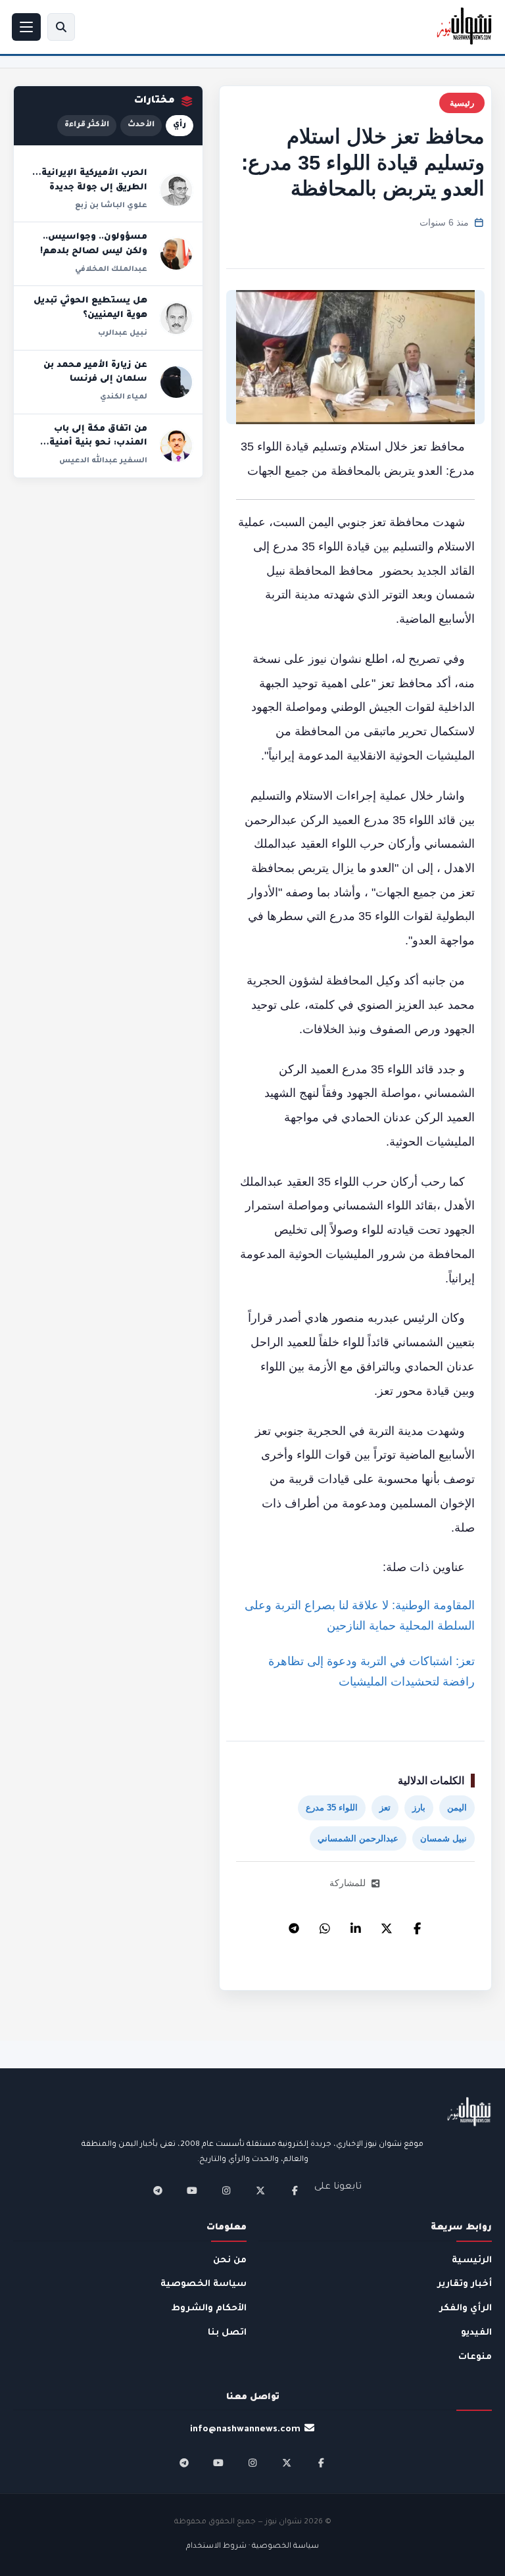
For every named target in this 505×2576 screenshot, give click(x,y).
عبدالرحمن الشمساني (358, 1838)
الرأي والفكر (466, 2309)
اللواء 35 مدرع (332, 1808)
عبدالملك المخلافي (111, 270)
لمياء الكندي (124, 397)
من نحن (230, 2261)
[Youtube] (192, 2191)
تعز (385, 1808)
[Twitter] (387, 1925)
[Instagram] (226, 2191)
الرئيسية (472, 2261)
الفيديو (476, 2333)
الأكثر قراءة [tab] (87, 125)
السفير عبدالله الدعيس (103, 461)
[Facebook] (418, 1925)
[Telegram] (294, 1925)
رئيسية (462, 103)
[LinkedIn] (356, 1925)
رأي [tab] (180, 125)
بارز (419, 1808)
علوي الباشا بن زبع (111, 206)
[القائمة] (26, 27)
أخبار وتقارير (465, 2284)
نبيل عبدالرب (123, 333)
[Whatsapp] (325, 1925)
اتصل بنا (227, 2333)
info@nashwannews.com (245, 2430)
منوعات (475, 2357)
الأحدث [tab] (141, 125)
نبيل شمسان (444, 1838)
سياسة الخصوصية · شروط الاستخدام (252, 2547)
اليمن (457, 1808)
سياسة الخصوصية (204, 2284)
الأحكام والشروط (209, 2309)
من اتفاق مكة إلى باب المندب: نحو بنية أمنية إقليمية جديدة (98, 444)
